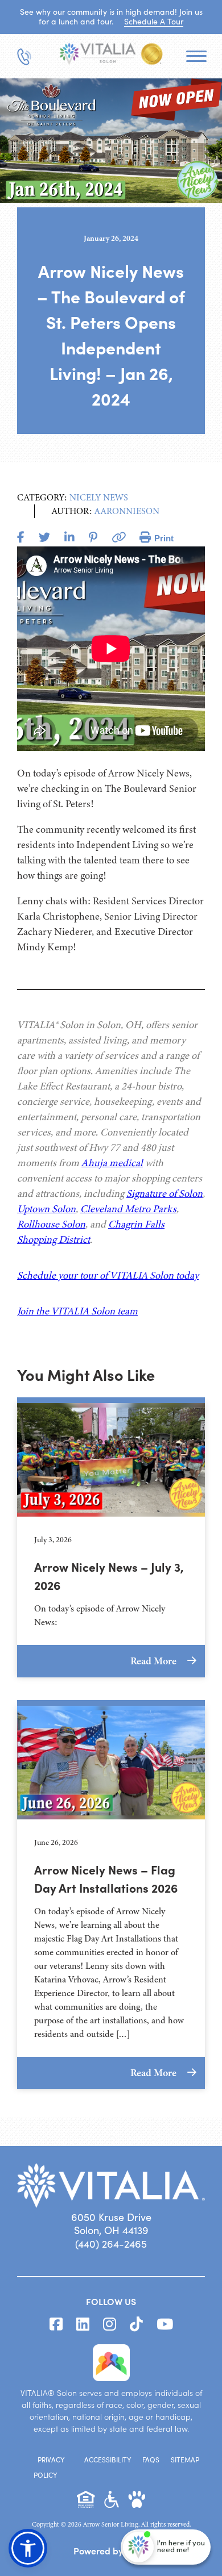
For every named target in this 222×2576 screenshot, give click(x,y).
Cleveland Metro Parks (128, 1209)
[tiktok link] (136, 2324)
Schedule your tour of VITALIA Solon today (108, 1275)
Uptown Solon (46, 1209)
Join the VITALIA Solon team (77, 1311)
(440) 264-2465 (111, 2244)
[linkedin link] (83, 2324)
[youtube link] (165, 2324)
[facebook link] (56, 2324)
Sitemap (185, 2460)
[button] (28, 2548)
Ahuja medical (112, 1163)
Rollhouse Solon (51, 1224)
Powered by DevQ (111, 2550)
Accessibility (108, 2460)
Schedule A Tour (154, 21)
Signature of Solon (165, 1193)
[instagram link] (110, 2324)
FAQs (151, 2460)
